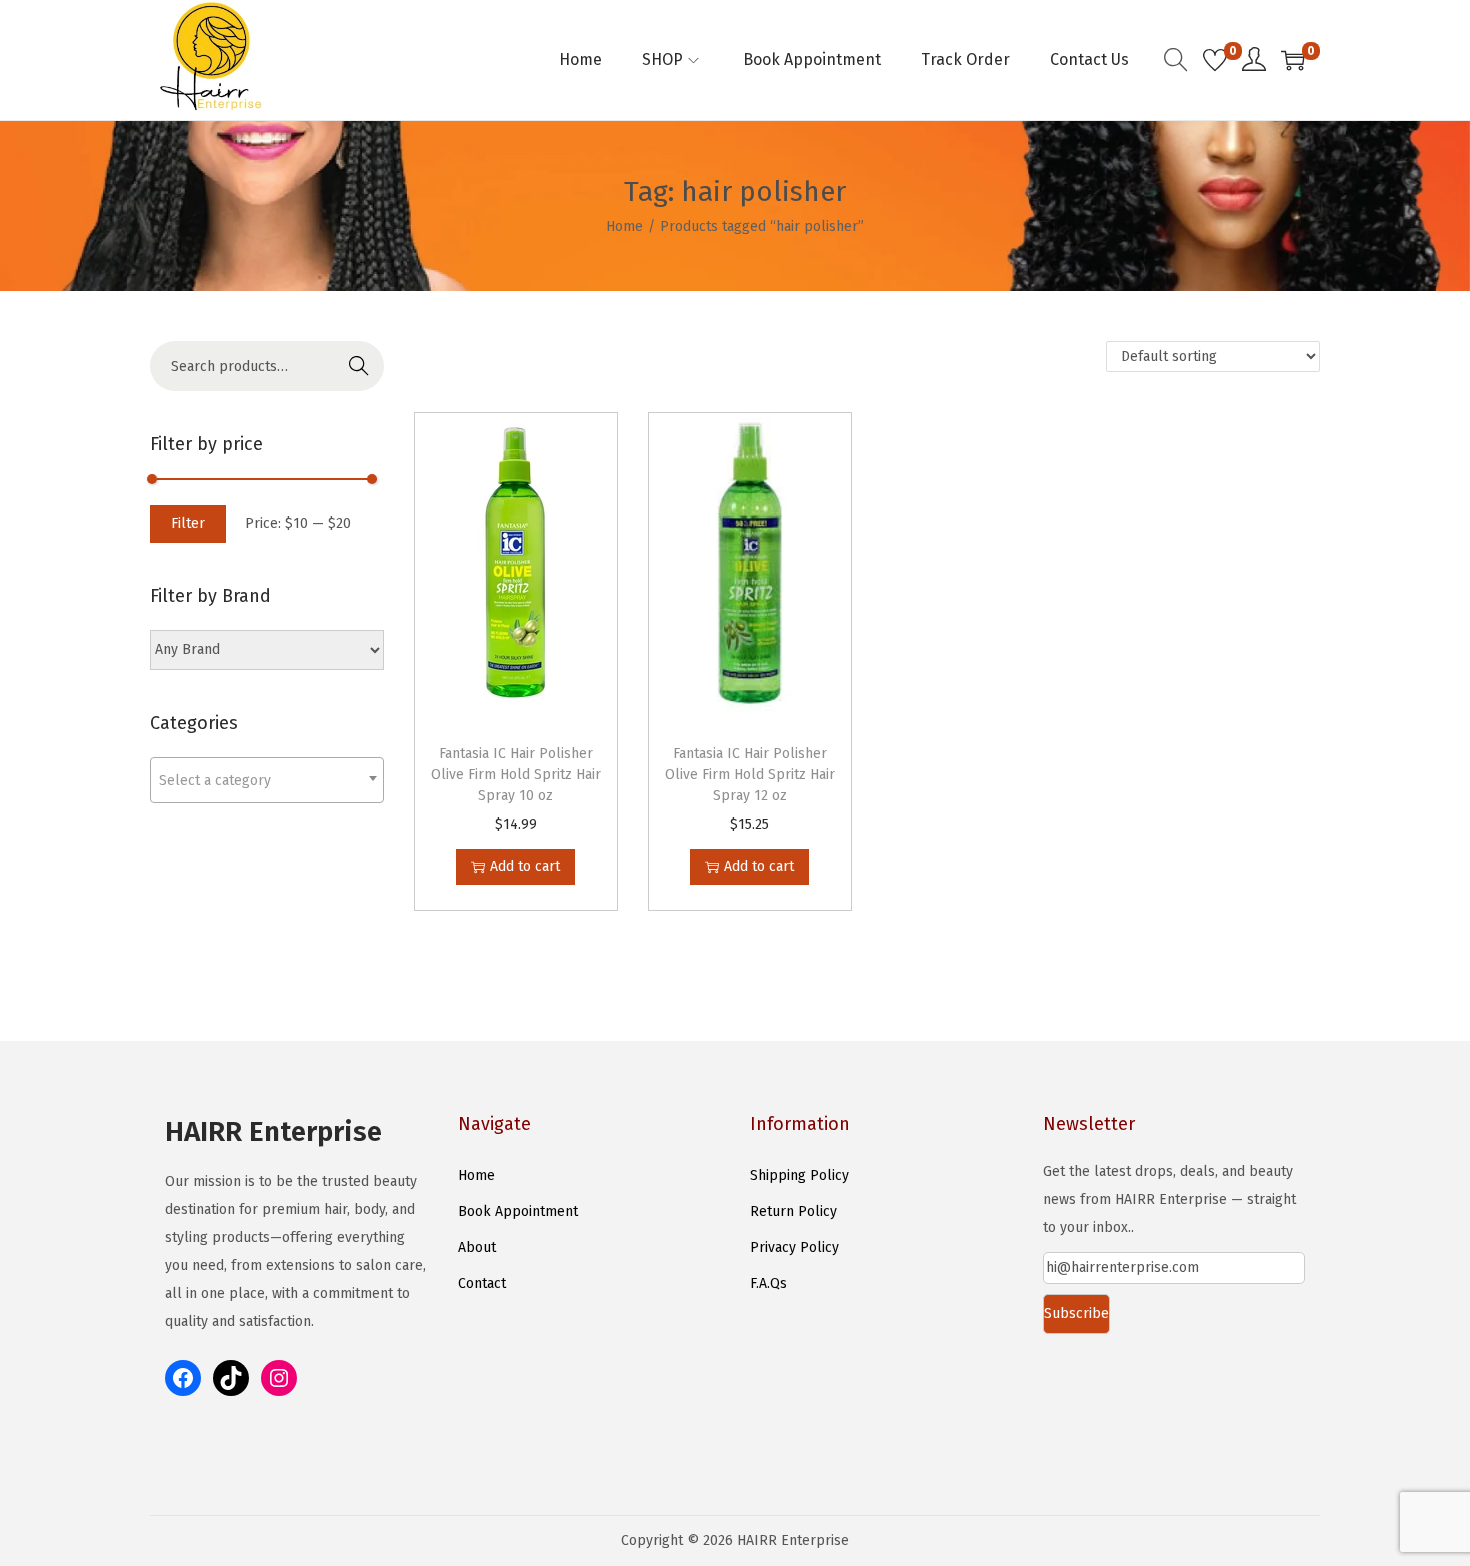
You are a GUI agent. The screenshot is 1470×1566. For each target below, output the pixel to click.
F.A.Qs (768, 1283)
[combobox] (267, 780)
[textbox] (267, 780)
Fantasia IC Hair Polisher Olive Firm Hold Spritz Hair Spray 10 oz (516, 774)
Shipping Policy (799, 1175)
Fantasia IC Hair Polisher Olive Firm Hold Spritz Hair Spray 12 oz (750, 774)
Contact (482, 1283)
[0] (1215, 60)
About (477, 1247)
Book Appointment (518, 1211)
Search (359, 365)
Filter (188, 523)
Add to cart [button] (525, 866)
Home (624, 226)
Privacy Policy (794, 1247)
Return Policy (793, 1211)
